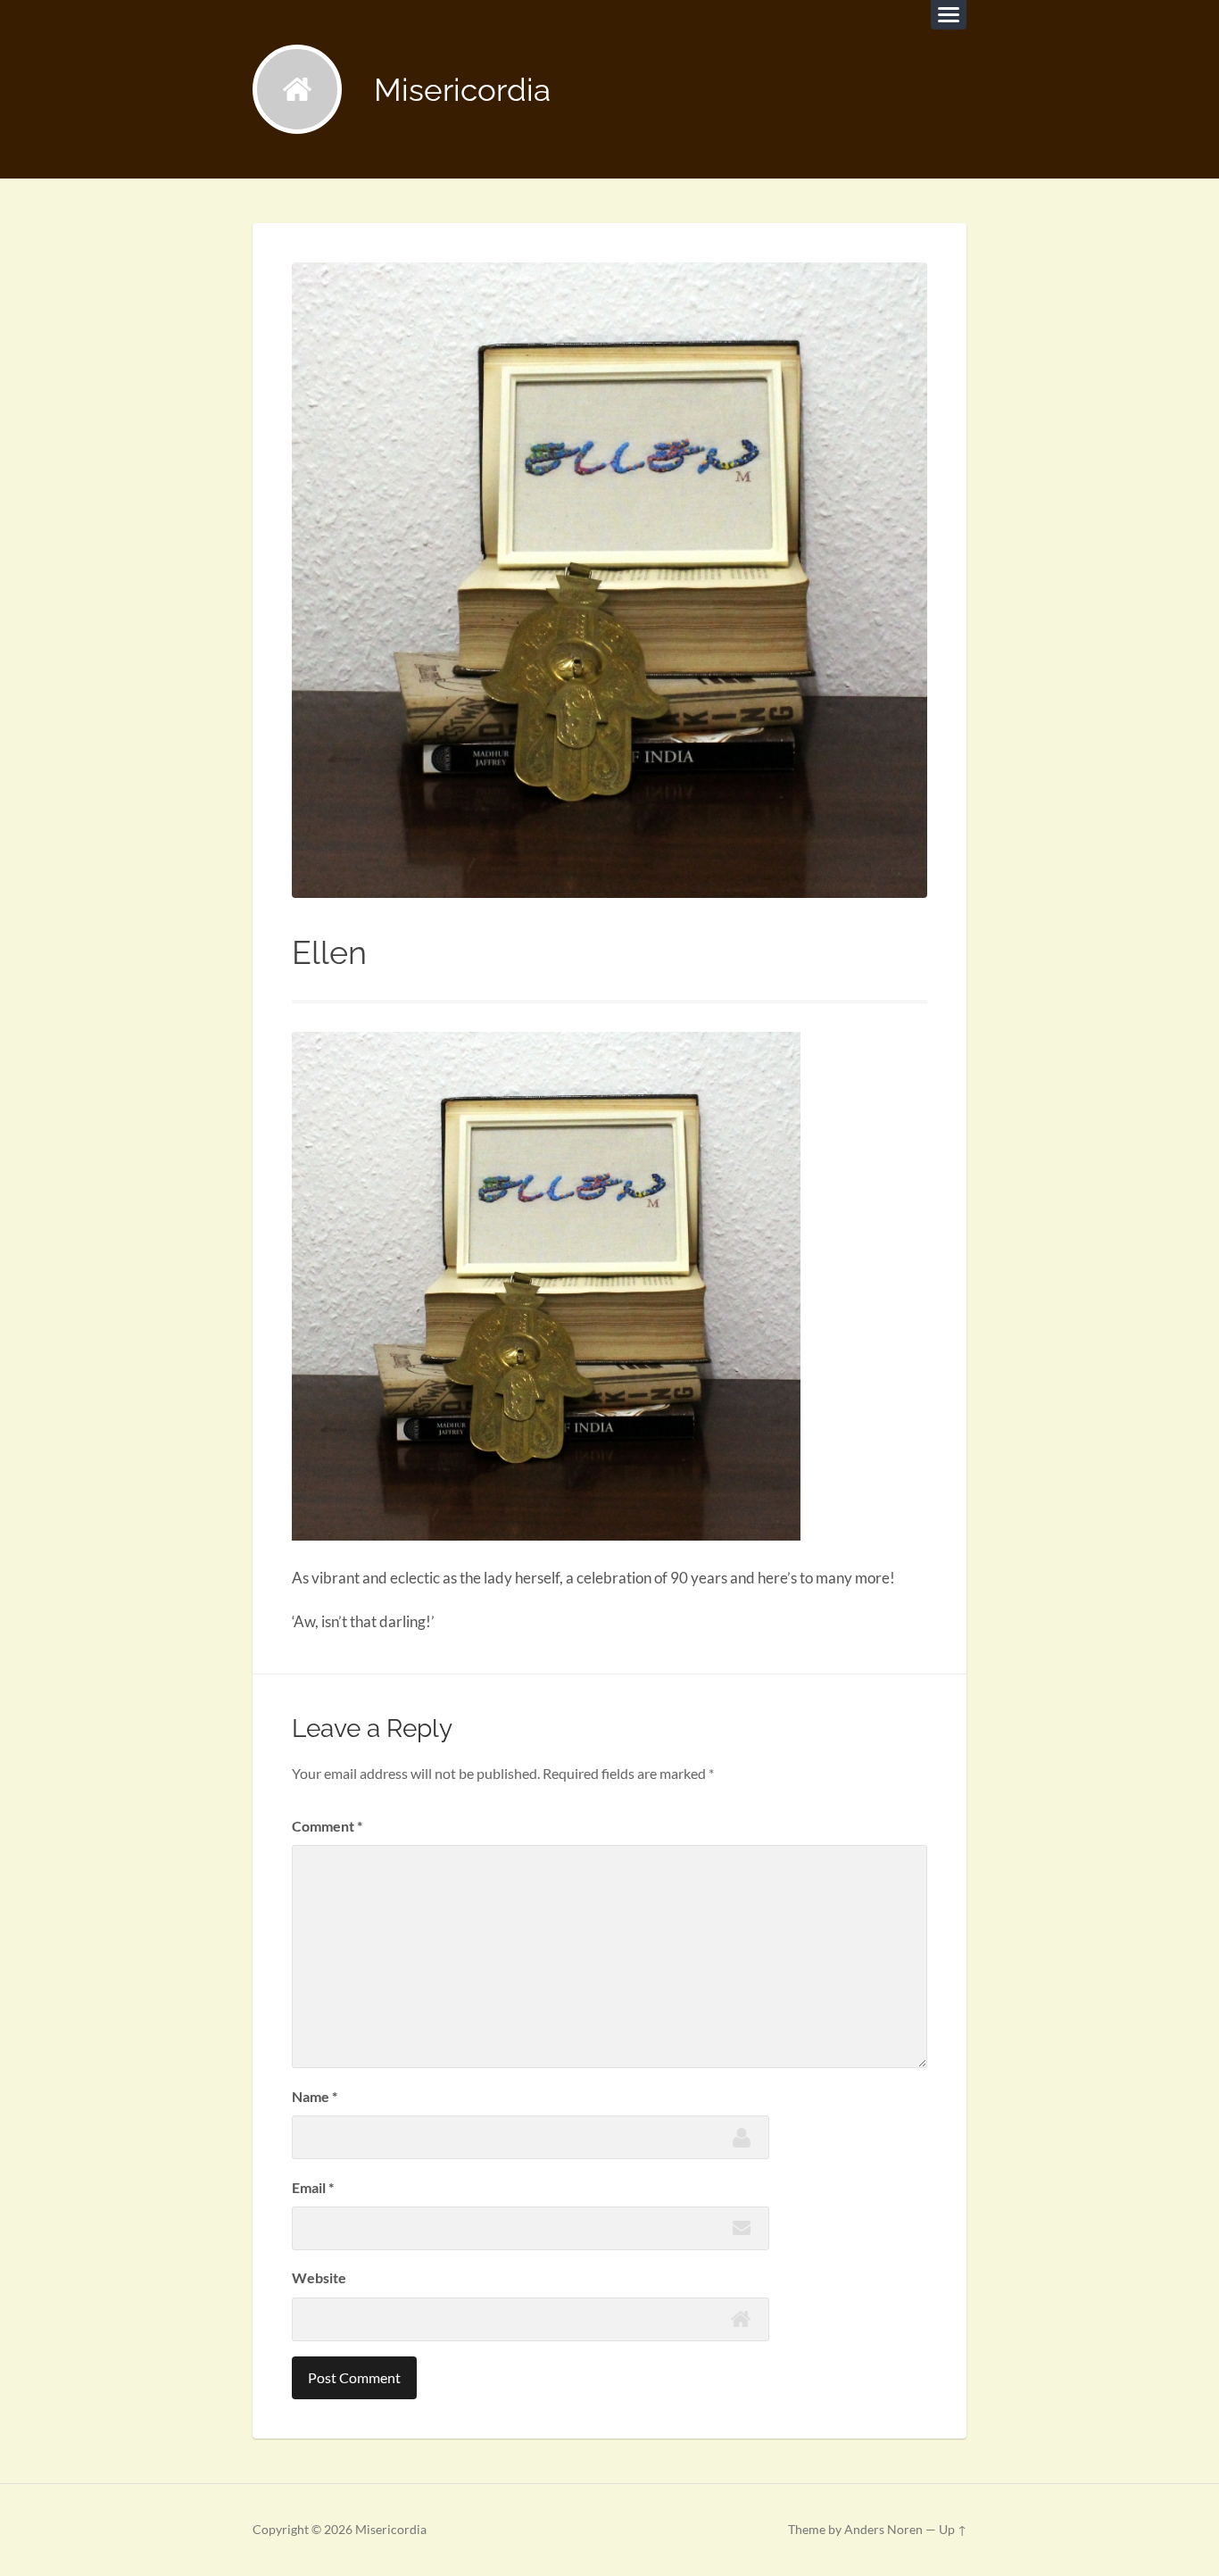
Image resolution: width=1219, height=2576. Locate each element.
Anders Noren (883, 2530)
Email (313, 2187)
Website (319, 2277)
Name (315, 2096)
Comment (327, 1826)
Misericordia (462, 90)
